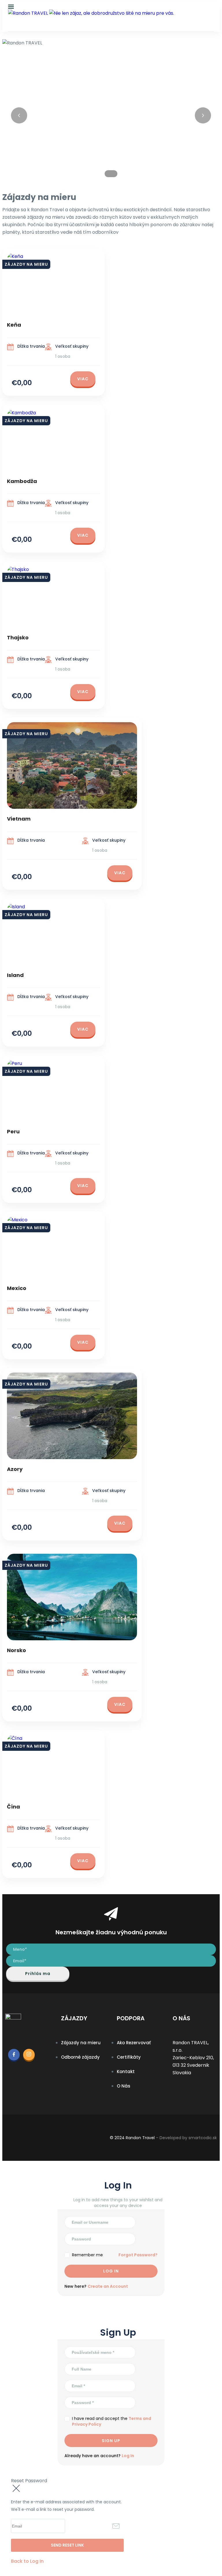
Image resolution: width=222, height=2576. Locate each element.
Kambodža (22, 481)
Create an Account (108, 2286)
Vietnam (19, 819)
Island (15, 975)
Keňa (14, 325)
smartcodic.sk (203, 2138)
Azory (15, 1469)
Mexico (17, 1288)
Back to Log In (27, 2561)
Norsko (16, 1650)
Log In (128, 2456)
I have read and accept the (112, 2421)
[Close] (16, 2489)
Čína (13, 1807)
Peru (13, 1131)
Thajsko (18, 638)
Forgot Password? (138, 2255)
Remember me (87, 2255)
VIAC (83, 379)
